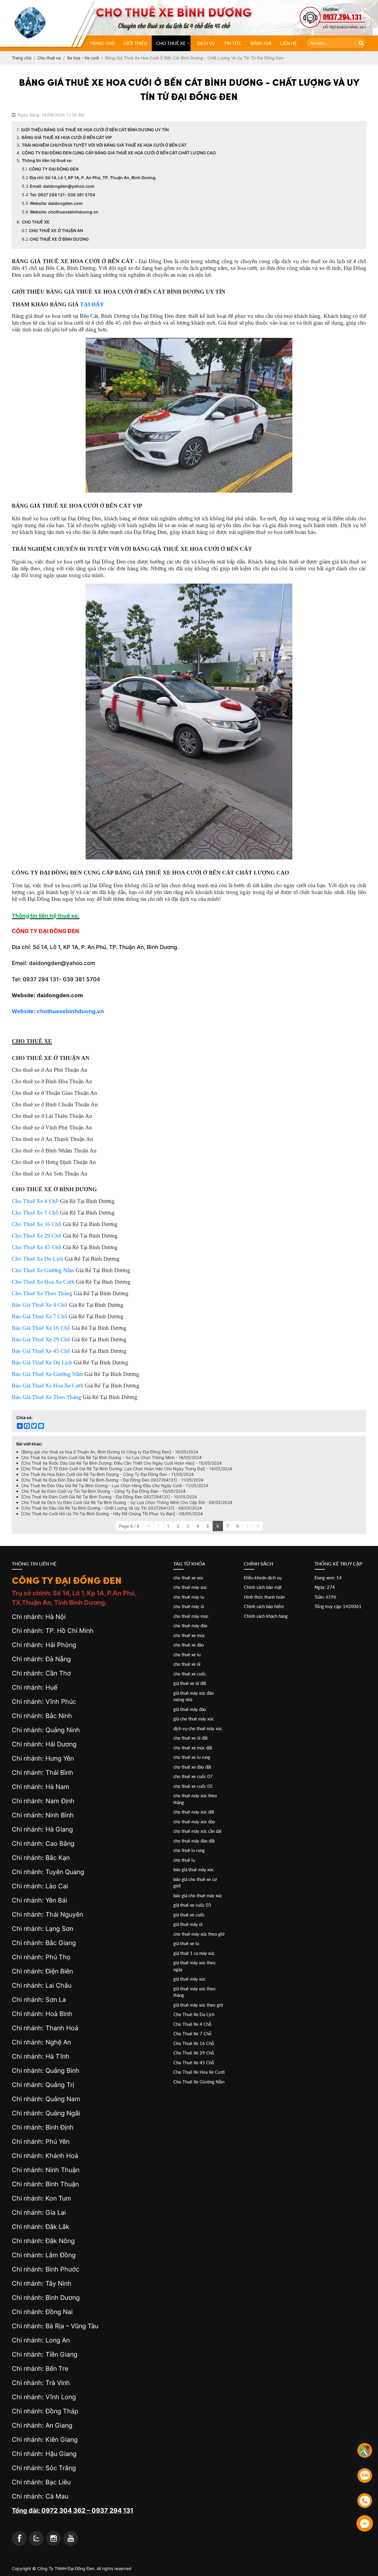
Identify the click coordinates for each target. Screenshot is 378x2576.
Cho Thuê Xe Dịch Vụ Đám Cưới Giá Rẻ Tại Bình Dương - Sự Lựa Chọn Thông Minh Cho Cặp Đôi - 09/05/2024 (127, 1502)
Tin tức (233, 43)
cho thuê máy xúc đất (194, 1812)
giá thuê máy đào (190, 1709)
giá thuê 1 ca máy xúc (194, 1953)
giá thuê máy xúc (189, 1979)
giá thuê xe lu (186, 1943)
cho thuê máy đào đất (194, 1841)
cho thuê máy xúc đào (194, 1822)
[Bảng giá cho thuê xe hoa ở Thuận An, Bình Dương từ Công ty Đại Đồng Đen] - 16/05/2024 (110, 1452)
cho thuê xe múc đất (193, 1748)
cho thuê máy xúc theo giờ (199, 1934)
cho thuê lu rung (189, 1850)
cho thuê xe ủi (187, 1664)
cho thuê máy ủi (189, 1606)
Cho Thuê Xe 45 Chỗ (194, 2062)
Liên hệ (289, 43)
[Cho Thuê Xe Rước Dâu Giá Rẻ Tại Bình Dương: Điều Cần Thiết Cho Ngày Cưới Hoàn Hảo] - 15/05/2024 (122, 1463)
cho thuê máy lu (189, 1597)
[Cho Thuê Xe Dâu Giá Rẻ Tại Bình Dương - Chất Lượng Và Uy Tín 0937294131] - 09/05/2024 (112, 1508)
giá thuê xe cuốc (189, 1915)
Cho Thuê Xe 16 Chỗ (194, 2043)
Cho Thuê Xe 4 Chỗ (192, 2024)
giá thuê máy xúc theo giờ (198, 2005)
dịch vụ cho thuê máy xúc (198, 1728)
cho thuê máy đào (190, 1625)
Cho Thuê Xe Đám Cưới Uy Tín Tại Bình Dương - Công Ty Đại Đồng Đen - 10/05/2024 (103, 1491)
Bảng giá (261, 43)
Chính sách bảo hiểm (264, 1606)
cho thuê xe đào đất (192, 1767)
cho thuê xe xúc (188, 1578)
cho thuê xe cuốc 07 (193, 1776)
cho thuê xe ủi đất (190, 1738)
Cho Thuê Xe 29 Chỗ (194, 2053)
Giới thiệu (136, 43)
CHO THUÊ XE (171, 43)
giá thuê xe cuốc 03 (192, 1905)
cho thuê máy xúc (190, 1587)
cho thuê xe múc (189, 1635)
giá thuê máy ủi (188, 1924)
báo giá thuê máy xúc (194, 1869)
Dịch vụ (206, 43)
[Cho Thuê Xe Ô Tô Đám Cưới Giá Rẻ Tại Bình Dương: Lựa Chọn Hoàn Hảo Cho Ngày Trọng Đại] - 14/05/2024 (127, 1469)
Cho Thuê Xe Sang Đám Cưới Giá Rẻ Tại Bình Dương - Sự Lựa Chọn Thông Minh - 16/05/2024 (111, 1457)
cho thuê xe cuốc (190, 1674)
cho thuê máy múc (191, 1616)
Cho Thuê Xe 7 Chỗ (192, 2033)
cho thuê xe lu (187, 1654)
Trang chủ (102, 43)
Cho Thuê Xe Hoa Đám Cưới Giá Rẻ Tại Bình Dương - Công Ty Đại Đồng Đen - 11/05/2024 (107, 1474)
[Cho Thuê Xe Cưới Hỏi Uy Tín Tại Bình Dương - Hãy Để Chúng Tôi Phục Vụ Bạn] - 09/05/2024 (112, 1514)
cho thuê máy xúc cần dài (197, 1831)
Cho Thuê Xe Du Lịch (194, 2014)
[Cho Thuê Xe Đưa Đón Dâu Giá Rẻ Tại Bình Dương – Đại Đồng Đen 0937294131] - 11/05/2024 (112, 1480)
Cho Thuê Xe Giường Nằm (199, 2082)
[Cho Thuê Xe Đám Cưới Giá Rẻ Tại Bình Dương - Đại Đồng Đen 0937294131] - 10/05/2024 (109, 1497)
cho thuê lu (184, 1860)
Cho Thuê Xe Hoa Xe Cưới (199, 2072)
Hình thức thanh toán (264, 1597)
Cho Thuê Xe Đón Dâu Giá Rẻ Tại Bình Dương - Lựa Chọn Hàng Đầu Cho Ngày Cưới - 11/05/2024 (115, 1485)
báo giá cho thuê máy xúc (198, 1895)
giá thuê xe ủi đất (190, 1683)
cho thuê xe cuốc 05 (193, 1786)
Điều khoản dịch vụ (263, 1578)
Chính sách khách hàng (266, 1616)
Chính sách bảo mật (263, 1587)
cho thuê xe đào (189, 1645)
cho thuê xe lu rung (192, 1757)
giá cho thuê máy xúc (194, 1719)
